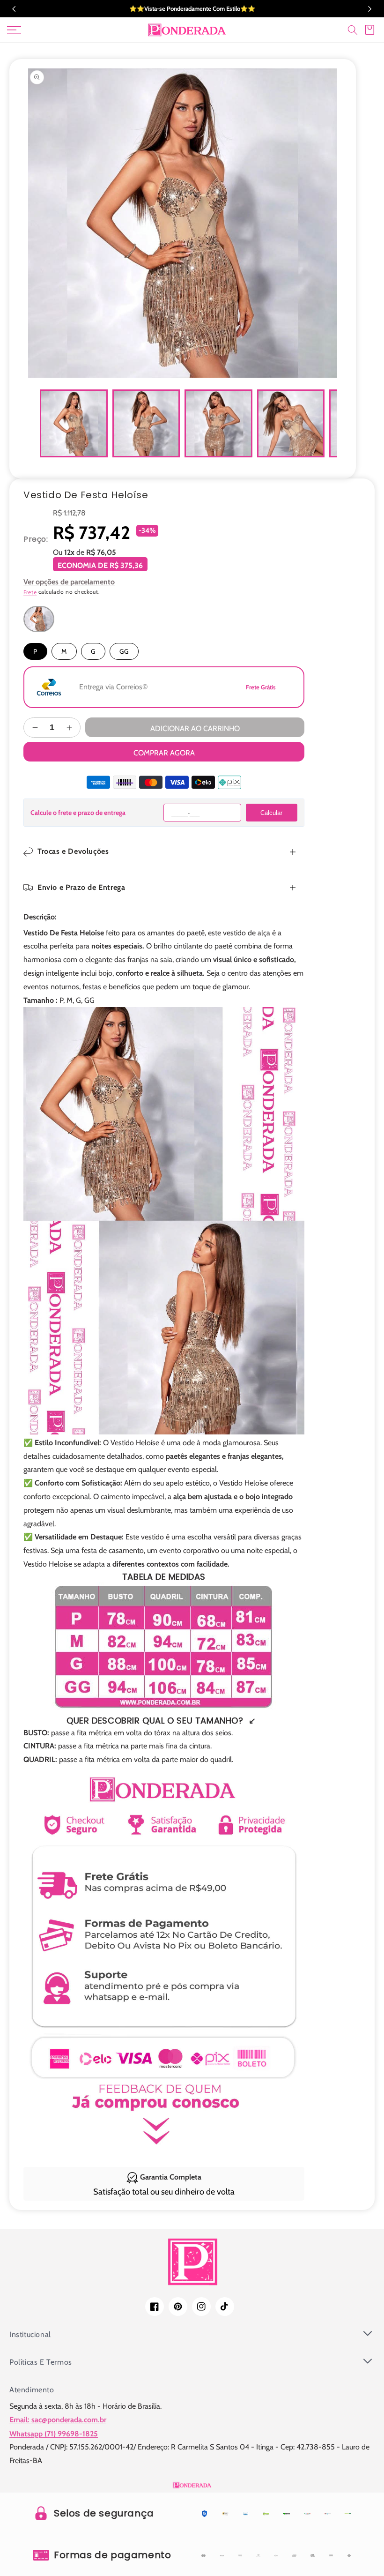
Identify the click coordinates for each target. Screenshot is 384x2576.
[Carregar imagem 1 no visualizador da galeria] (74, 423)
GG (124, 651)
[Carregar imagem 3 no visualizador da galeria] (218, 423)
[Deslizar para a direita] (325, 423)
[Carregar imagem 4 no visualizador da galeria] (291, 423)
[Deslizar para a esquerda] (40, 423)
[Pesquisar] (353, 30)
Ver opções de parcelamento (69, 582)
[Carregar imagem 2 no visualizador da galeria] (146, 423)
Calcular (271, 813)
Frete (30, 592)
